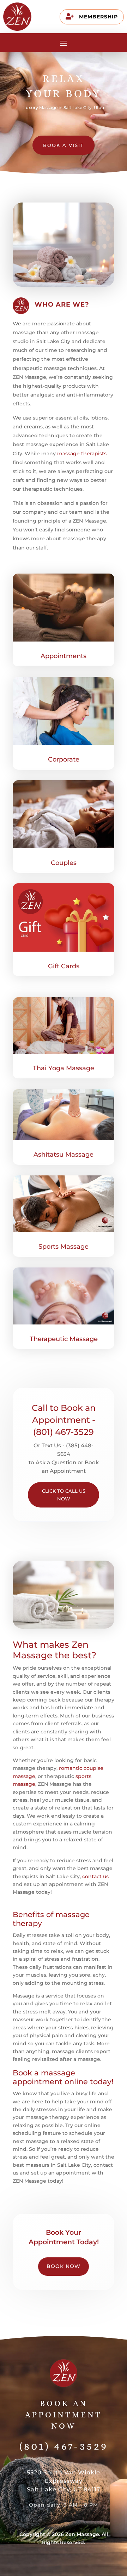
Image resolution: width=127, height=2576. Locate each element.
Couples (64, 863)
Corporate (64, 759)
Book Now (64, 2266)
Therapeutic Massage (64, 1339)
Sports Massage (64, 1247)
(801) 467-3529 (64, 2446)
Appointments (64, 656)
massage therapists (82, 454)
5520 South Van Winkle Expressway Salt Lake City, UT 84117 (64, 2481)
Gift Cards (64, 966)
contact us (95, 1876)
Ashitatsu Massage (64, 1155)
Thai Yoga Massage (64, 1068)
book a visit (64, 145)
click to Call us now (64, 1495)
